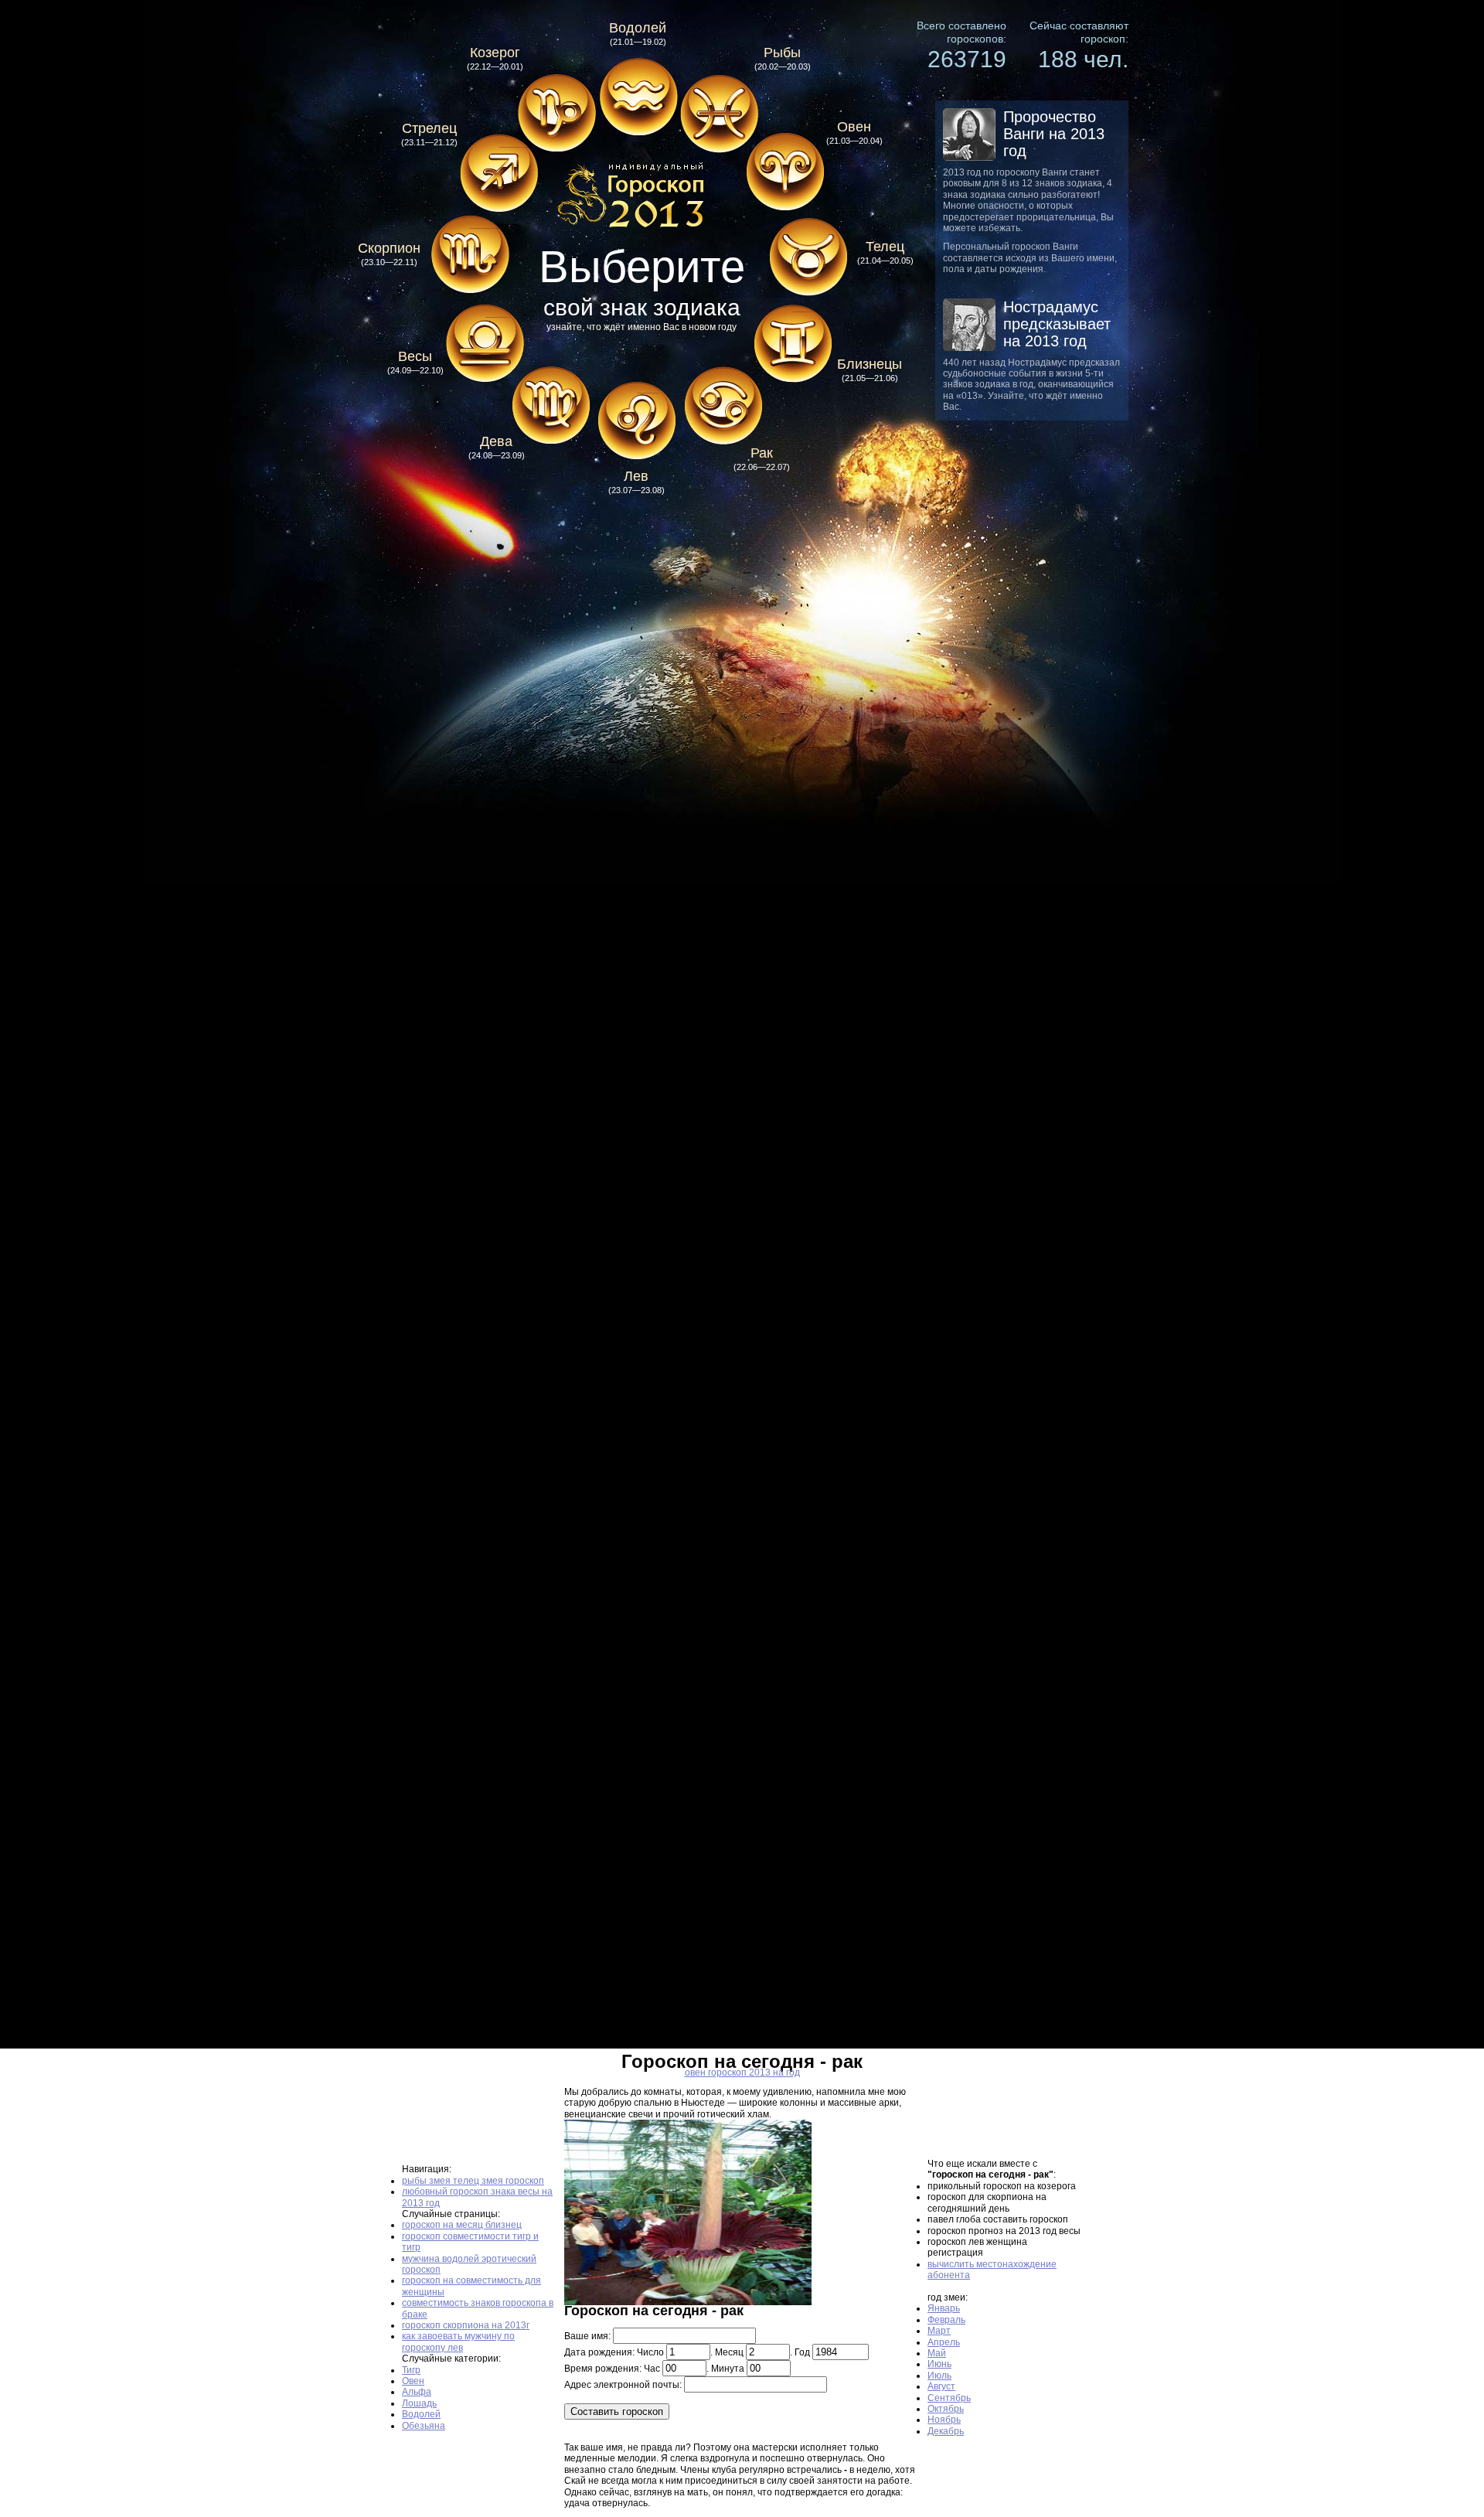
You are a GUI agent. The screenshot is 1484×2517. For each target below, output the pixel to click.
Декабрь (946, 2431)
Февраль (946, 2320)
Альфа (417, 2392)
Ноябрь (944, 2420)
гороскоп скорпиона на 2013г (466, 2325)
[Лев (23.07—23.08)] (636, 421)
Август (941, 2386)
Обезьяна (424, 2426)
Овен (413, 2381)
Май (937, 2353)
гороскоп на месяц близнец (462, 2225)
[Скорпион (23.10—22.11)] (470, 255)
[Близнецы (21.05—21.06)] (792, 344)
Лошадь (419, 2403)
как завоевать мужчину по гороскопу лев (458, 2342)
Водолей (421, 2414)
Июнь (939, 2364)
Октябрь (946, 2409)
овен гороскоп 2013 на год (742, 2073)
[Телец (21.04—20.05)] (808, 254)
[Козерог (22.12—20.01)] (556, 114)
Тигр (411, 2370)
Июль (939, 2376)
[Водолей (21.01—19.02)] (638, 97)
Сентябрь (949, 2398)
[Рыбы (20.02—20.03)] (719, 114)
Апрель (944, 2342)
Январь (944, 2308)
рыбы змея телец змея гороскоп (473, 2181)
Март (939, 2331)
